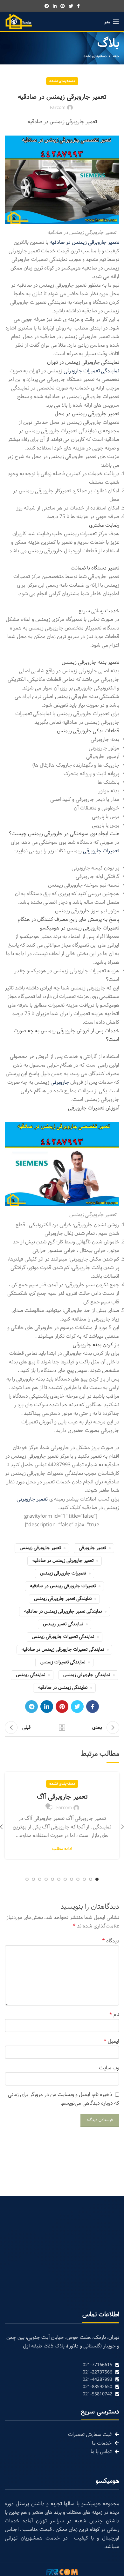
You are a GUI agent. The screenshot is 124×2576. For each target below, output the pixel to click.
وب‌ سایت (109, 2068)
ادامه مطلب (62, 1849)
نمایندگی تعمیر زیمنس (63, 1624)
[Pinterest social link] (63, 6)
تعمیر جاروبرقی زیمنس (40, 1548)
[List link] (62, 2365)
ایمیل (111, 2041)
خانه (116, 56)
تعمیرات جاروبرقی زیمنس (63, 1573)
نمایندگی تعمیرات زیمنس (63, 1662)
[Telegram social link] (47, 6)
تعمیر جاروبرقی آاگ (62, 1797)
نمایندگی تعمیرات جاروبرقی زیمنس (63, 1637)
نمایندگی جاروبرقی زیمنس (87, 1675)
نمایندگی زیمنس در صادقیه (63, 1688)
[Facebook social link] (78, 6)
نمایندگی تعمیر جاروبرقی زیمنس (63, 1599)
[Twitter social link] (71, 6)
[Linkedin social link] (55, 6)
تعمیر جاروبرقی (92, 1548)
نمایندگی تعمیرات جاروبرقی (91, 371)
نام (114, 2015)
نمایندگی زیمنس (31, 1675)
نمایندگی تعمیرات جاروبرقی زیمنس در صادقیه (63, 1650)
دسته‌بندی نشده (95, 56)
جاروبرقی (60, 1082)
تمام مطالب (62, 1727)
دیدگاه (111, 1941)
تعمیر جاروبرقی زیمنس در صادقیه (63, 1561)
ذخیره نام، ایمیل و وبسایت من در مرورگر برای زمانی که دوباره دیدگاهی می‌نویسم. (64, 2099)
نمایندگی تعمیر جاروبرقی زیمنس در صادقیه (63, 1611)
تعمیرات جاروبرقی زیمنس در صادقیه (63, 1586)
